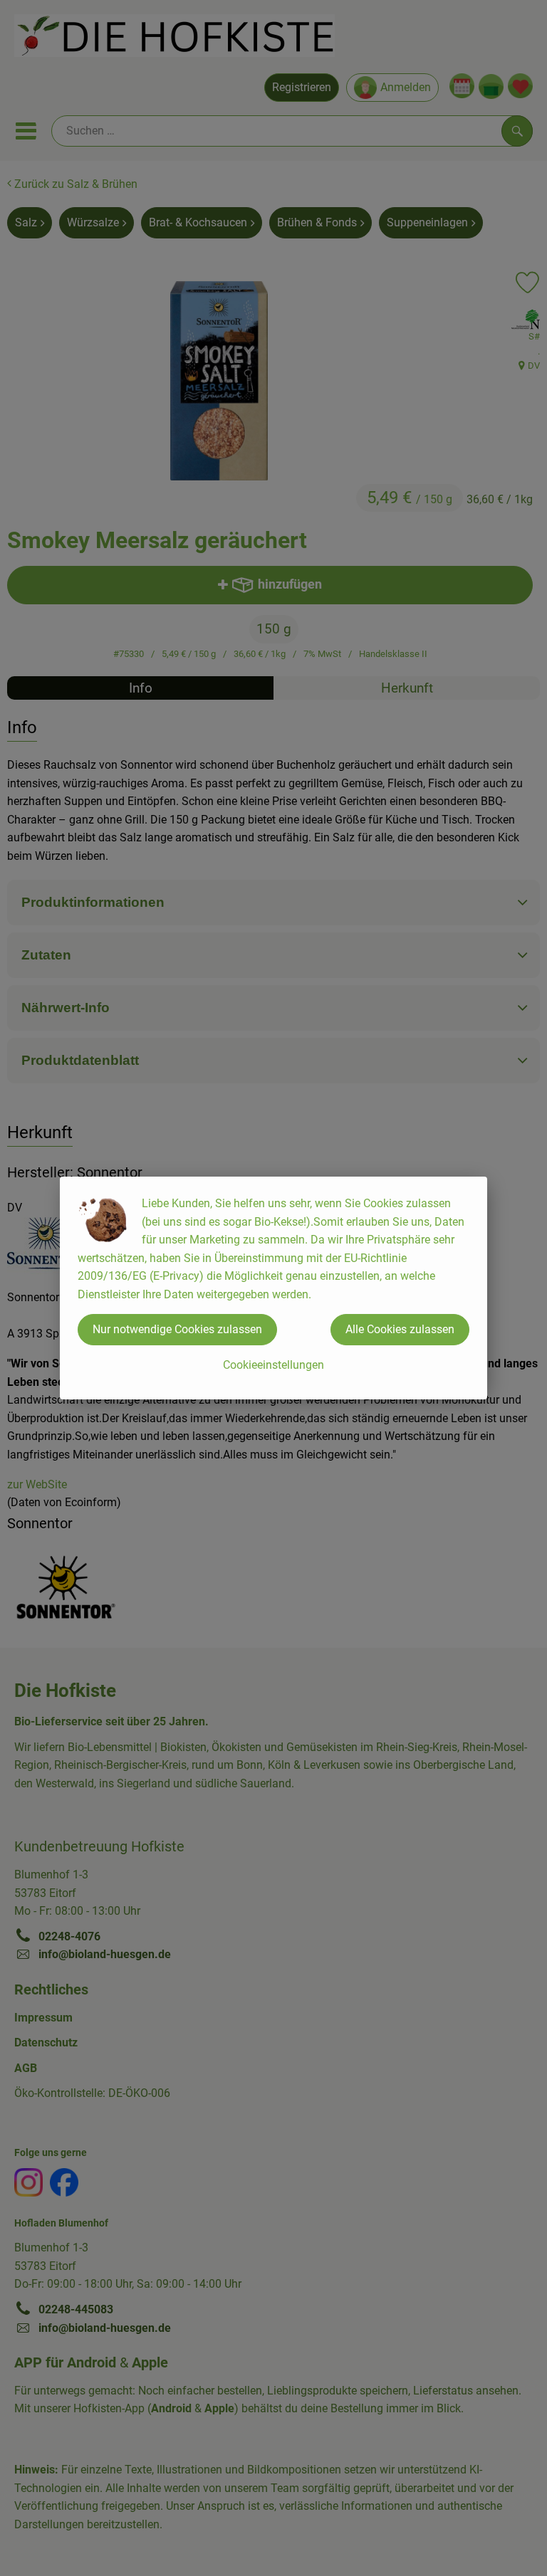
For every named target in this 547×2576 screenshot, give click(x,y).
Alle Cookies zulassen (400, 1329)
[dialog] (273, 1288)
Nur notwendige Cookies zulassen (177, 1329)
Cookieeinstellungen (273, 1365)
